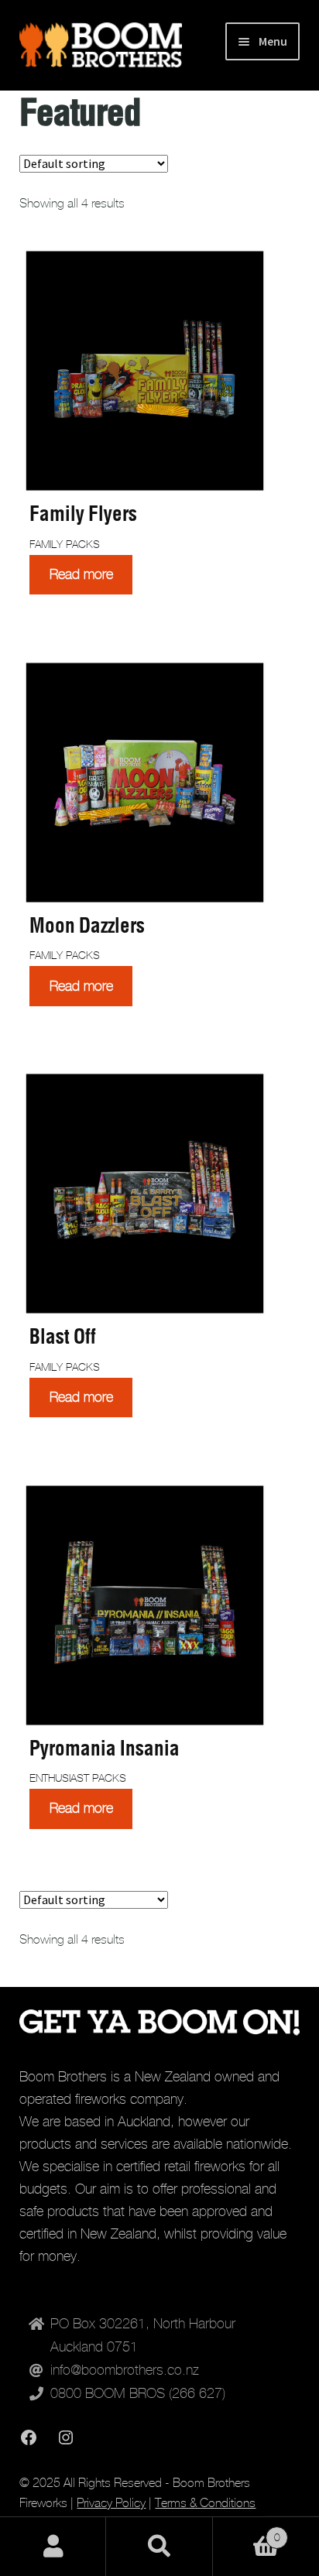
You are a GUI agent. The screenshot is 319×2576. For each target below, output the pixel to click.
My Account (53, 2547)
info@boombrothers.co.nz (125, 2370)
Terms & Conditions (205, 2503)
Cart (247, 2532)
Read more (81, 574)
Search (159, 2547)
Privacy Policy (111, 2503)
